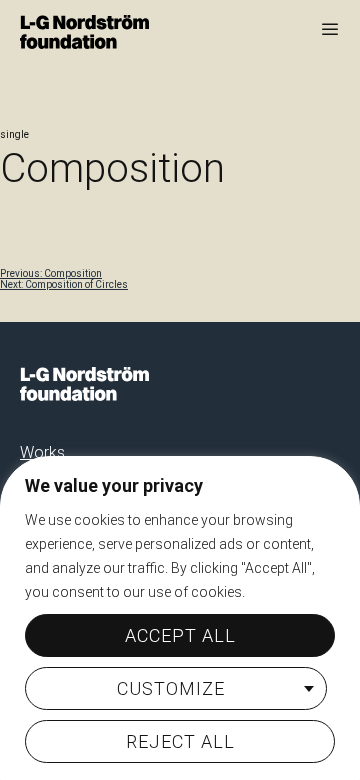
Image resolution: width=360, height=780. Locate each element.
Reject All (180, 741)
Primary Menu (330, 29)
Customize (171, 688)
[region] (180, 618)
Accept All (180, 635)
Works (42, 452)
